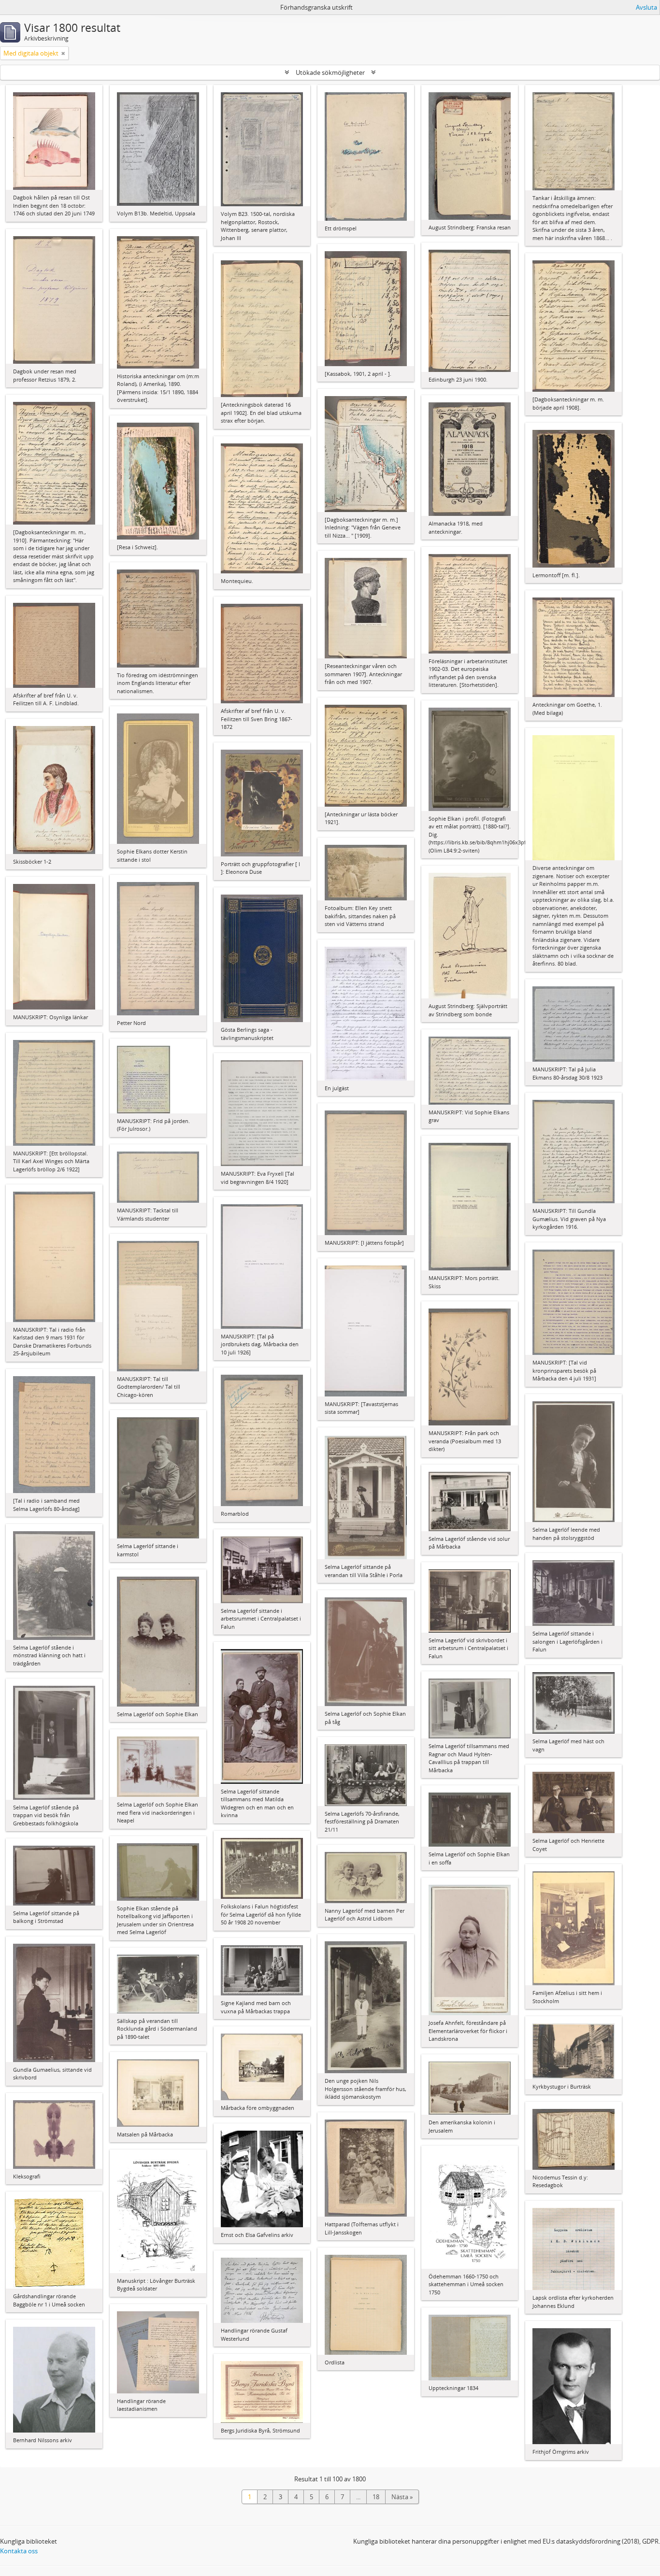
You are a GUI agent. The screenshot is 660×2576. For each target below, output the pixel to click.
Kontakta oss (19, 2551)
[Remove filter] (63, 53)
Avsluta (646, 7)
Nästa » (402, 2497)
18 (376, 2497)
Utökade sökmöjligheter (330, 72)
